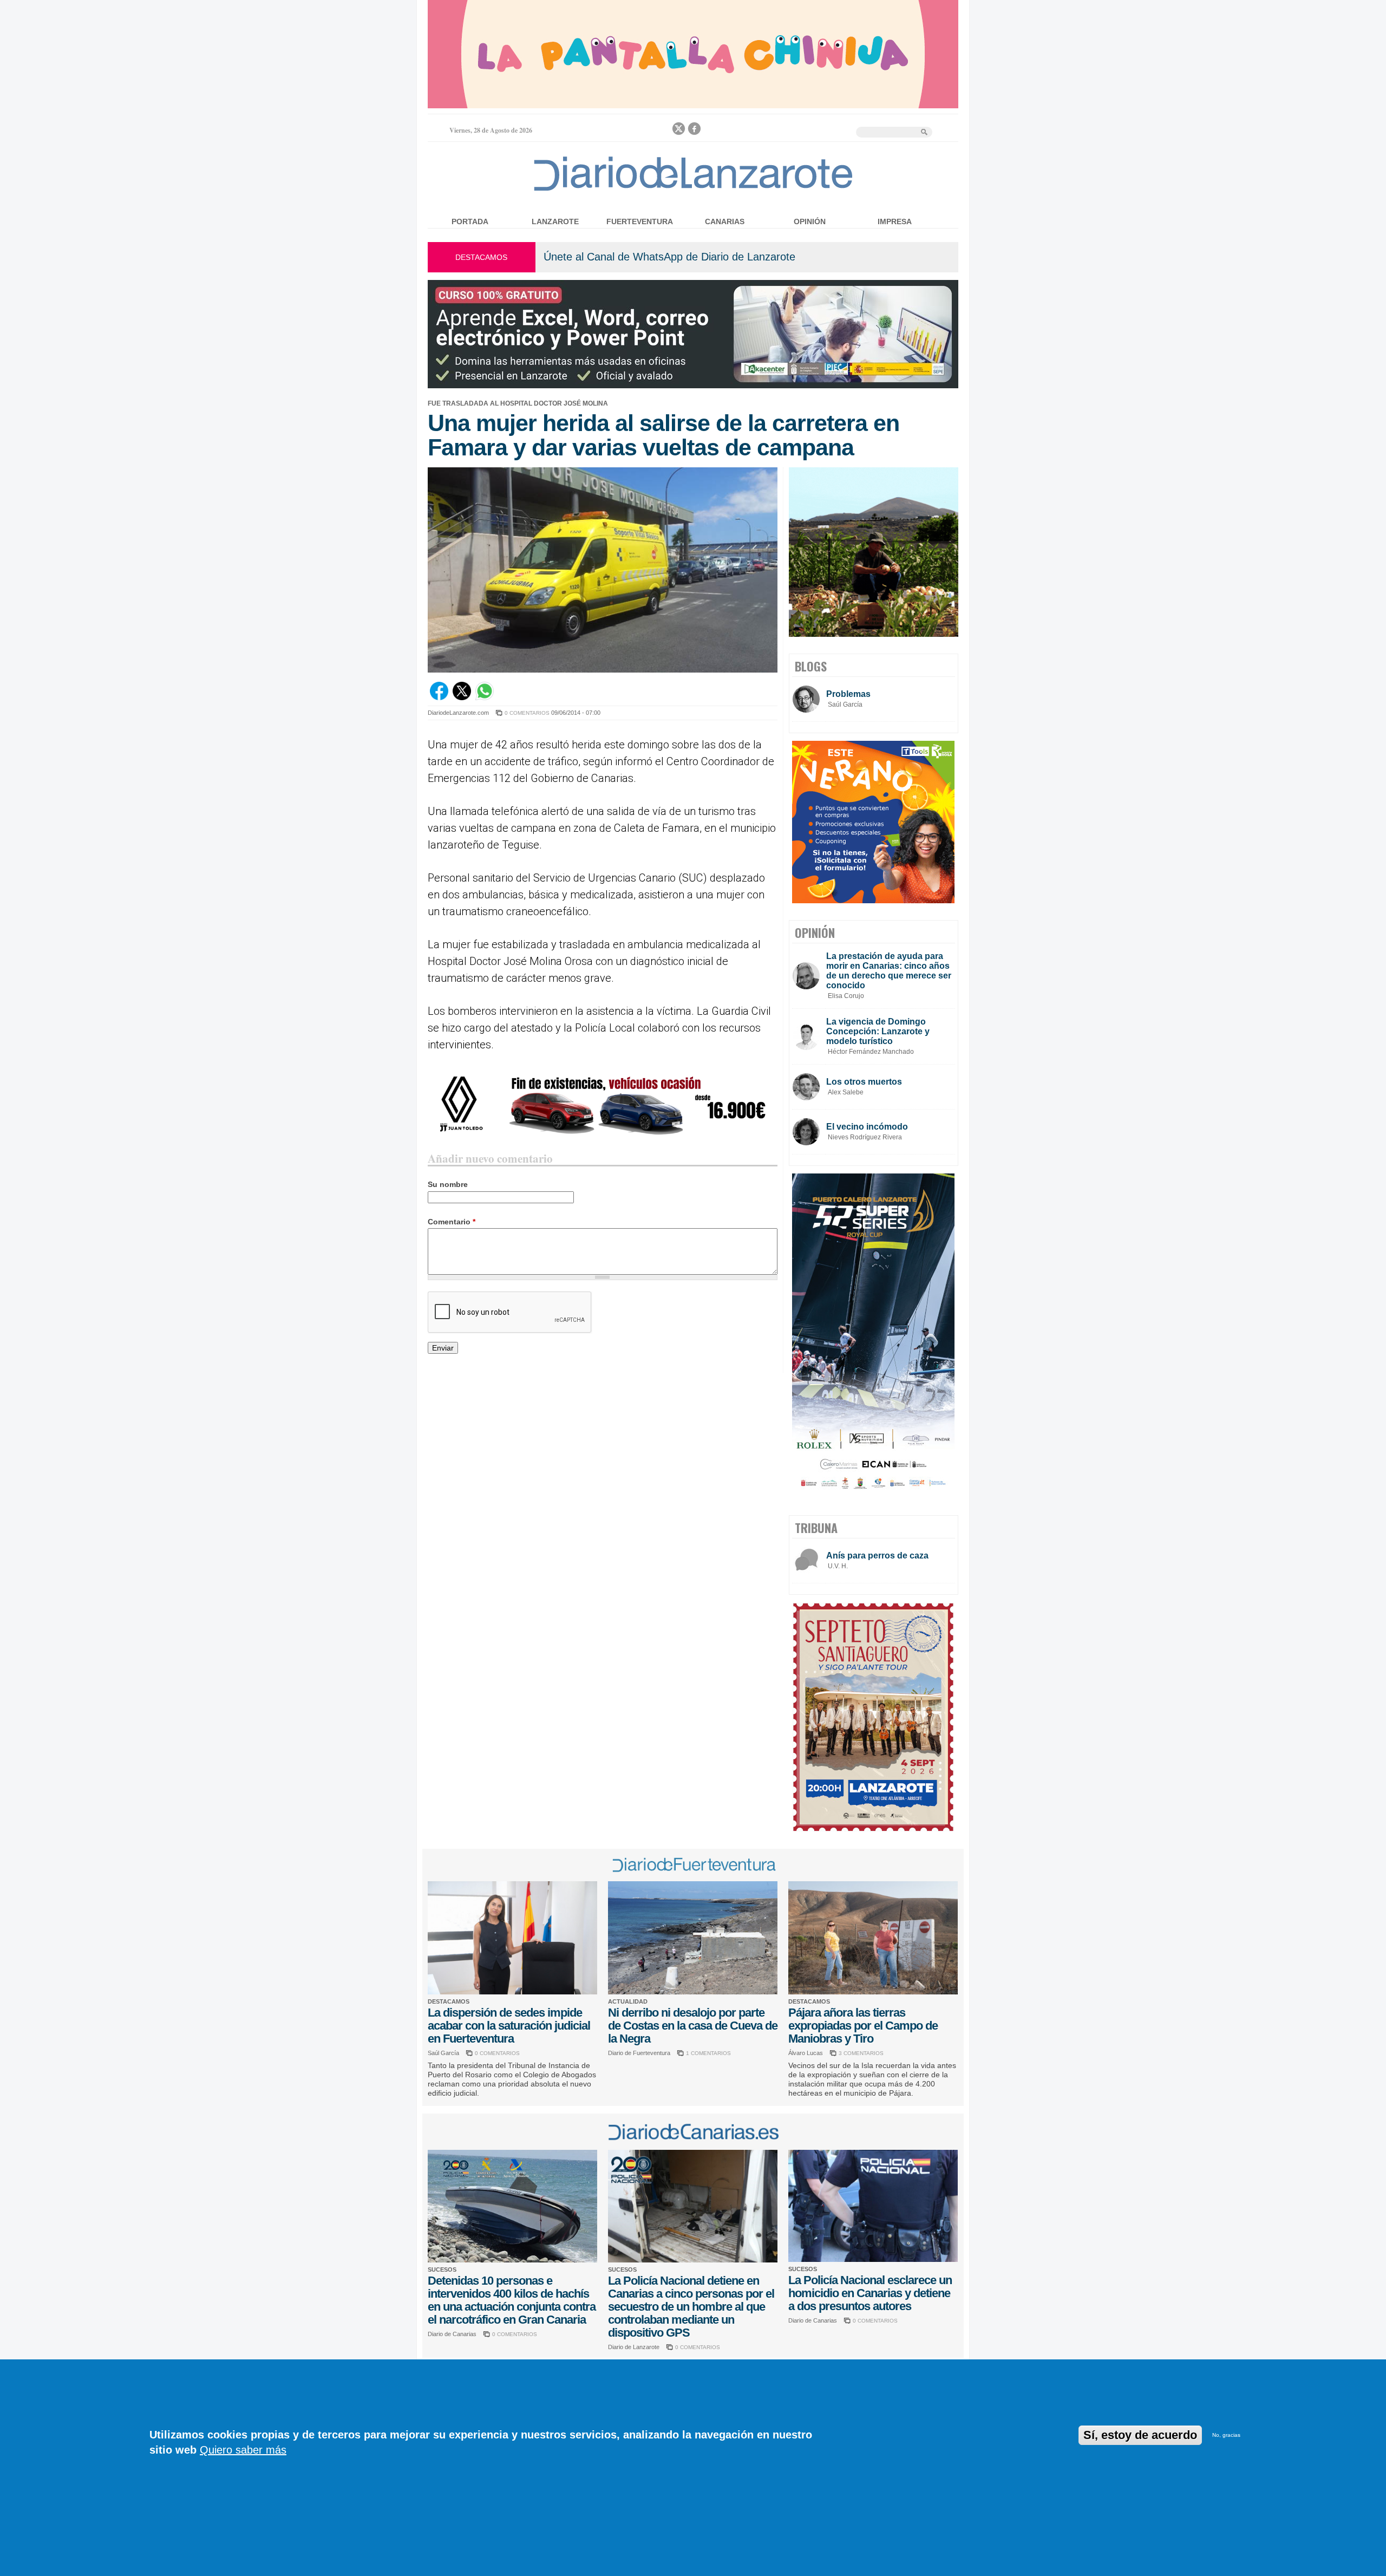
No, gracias (1226, 2435)
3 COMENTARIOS (861, 2053)
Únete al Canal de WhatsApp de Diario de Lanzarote (669, 257)
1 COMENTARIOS (708, 2053)
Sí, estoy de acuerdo (1140, 2435)
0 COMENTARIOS (527, 713)
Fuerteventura (640, 221)
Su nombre (448, 1184)
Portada (470, 221)
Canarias (725, 221)
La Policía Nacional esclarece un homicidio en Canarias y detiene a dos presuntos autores (870, 2293)
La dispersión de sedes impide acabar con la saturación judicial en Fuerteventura (509, 2026)
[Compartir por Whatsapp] (485, 697)
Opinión (810, 221)
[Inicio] (693, 190)
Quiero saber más (243, 2450)
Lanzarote (555, 221)
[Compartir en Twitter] (462, 697)
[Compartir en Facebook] (439, 697)
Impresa (895, 221)
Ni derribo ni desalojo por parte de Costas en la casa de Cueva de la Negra (693, 2026)
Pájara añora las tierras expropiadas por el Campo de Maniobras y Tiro (863, 2026)
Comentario (452, 1222)
